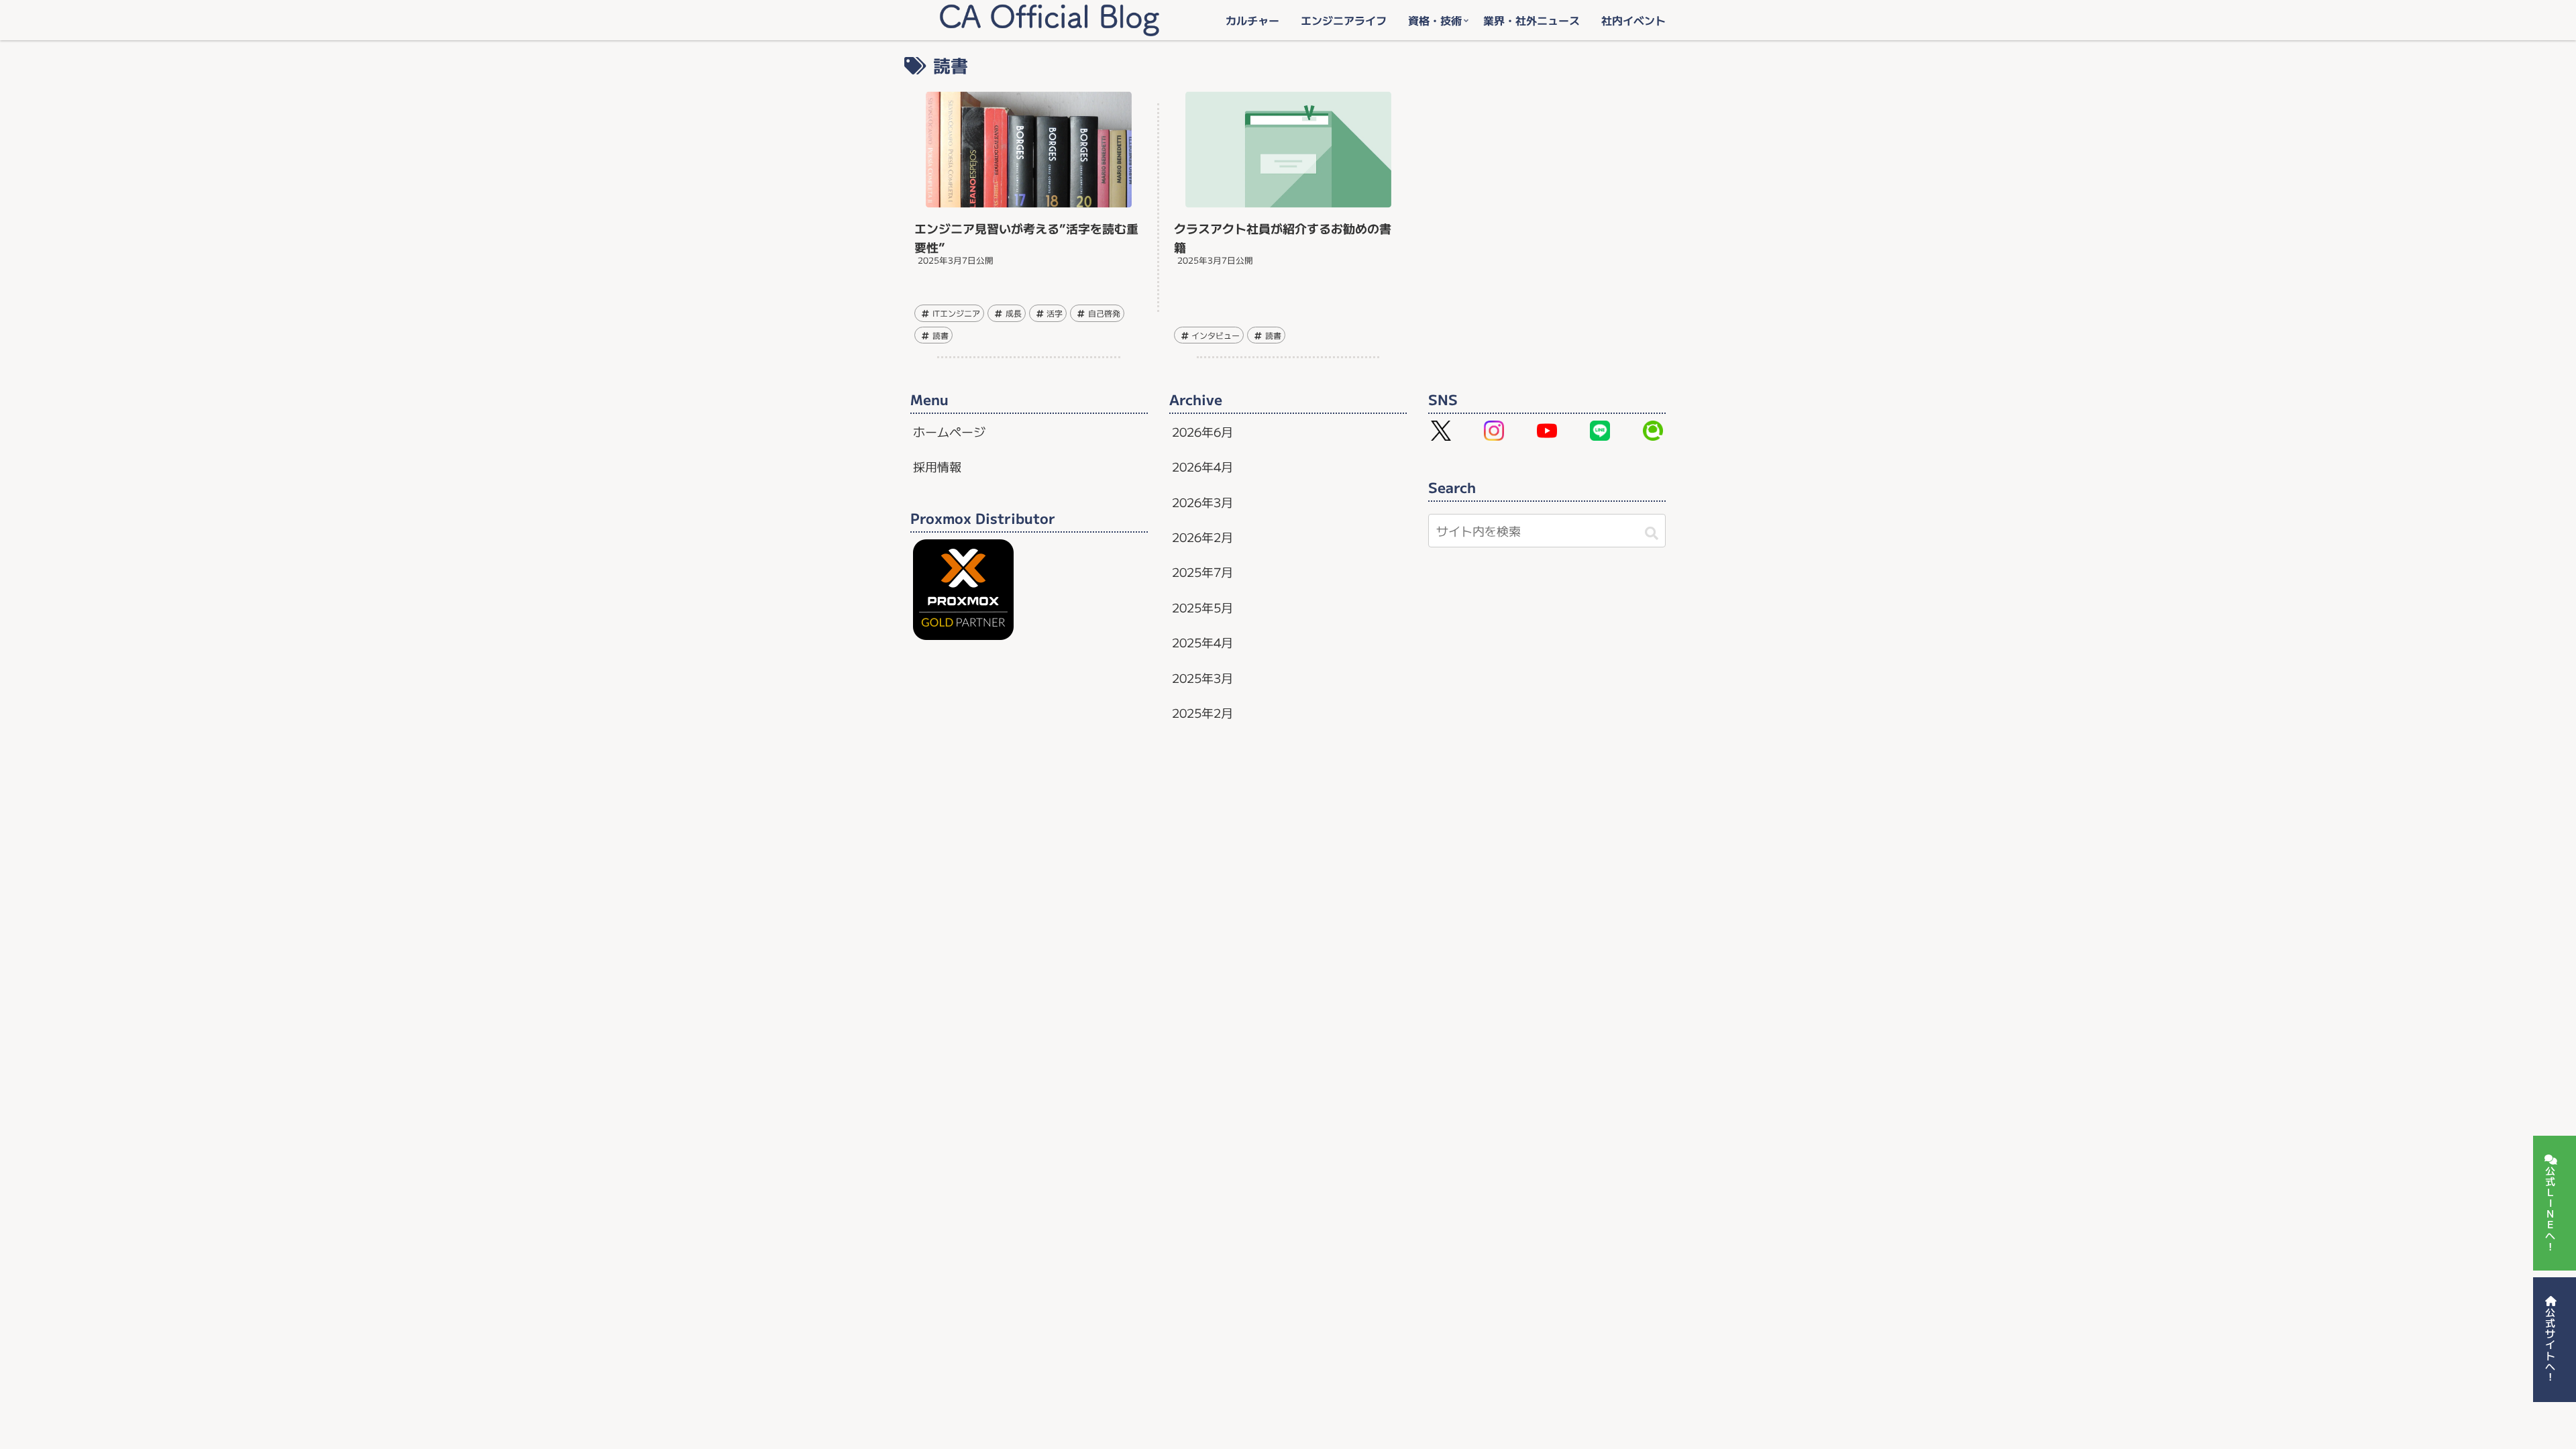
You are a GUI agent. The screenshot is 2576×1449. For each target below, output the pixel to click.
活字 (1055, 313)
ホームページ (949, 431)
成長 (1014, 313)
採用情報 (937, 466)
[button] (1650, 532)
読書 (941, 335)
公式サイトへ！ (2550, 1345)
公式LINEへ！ (2550, 1209)
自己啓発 (1104, 313)
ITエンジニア (956, 313)
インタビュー (1216, 335)
